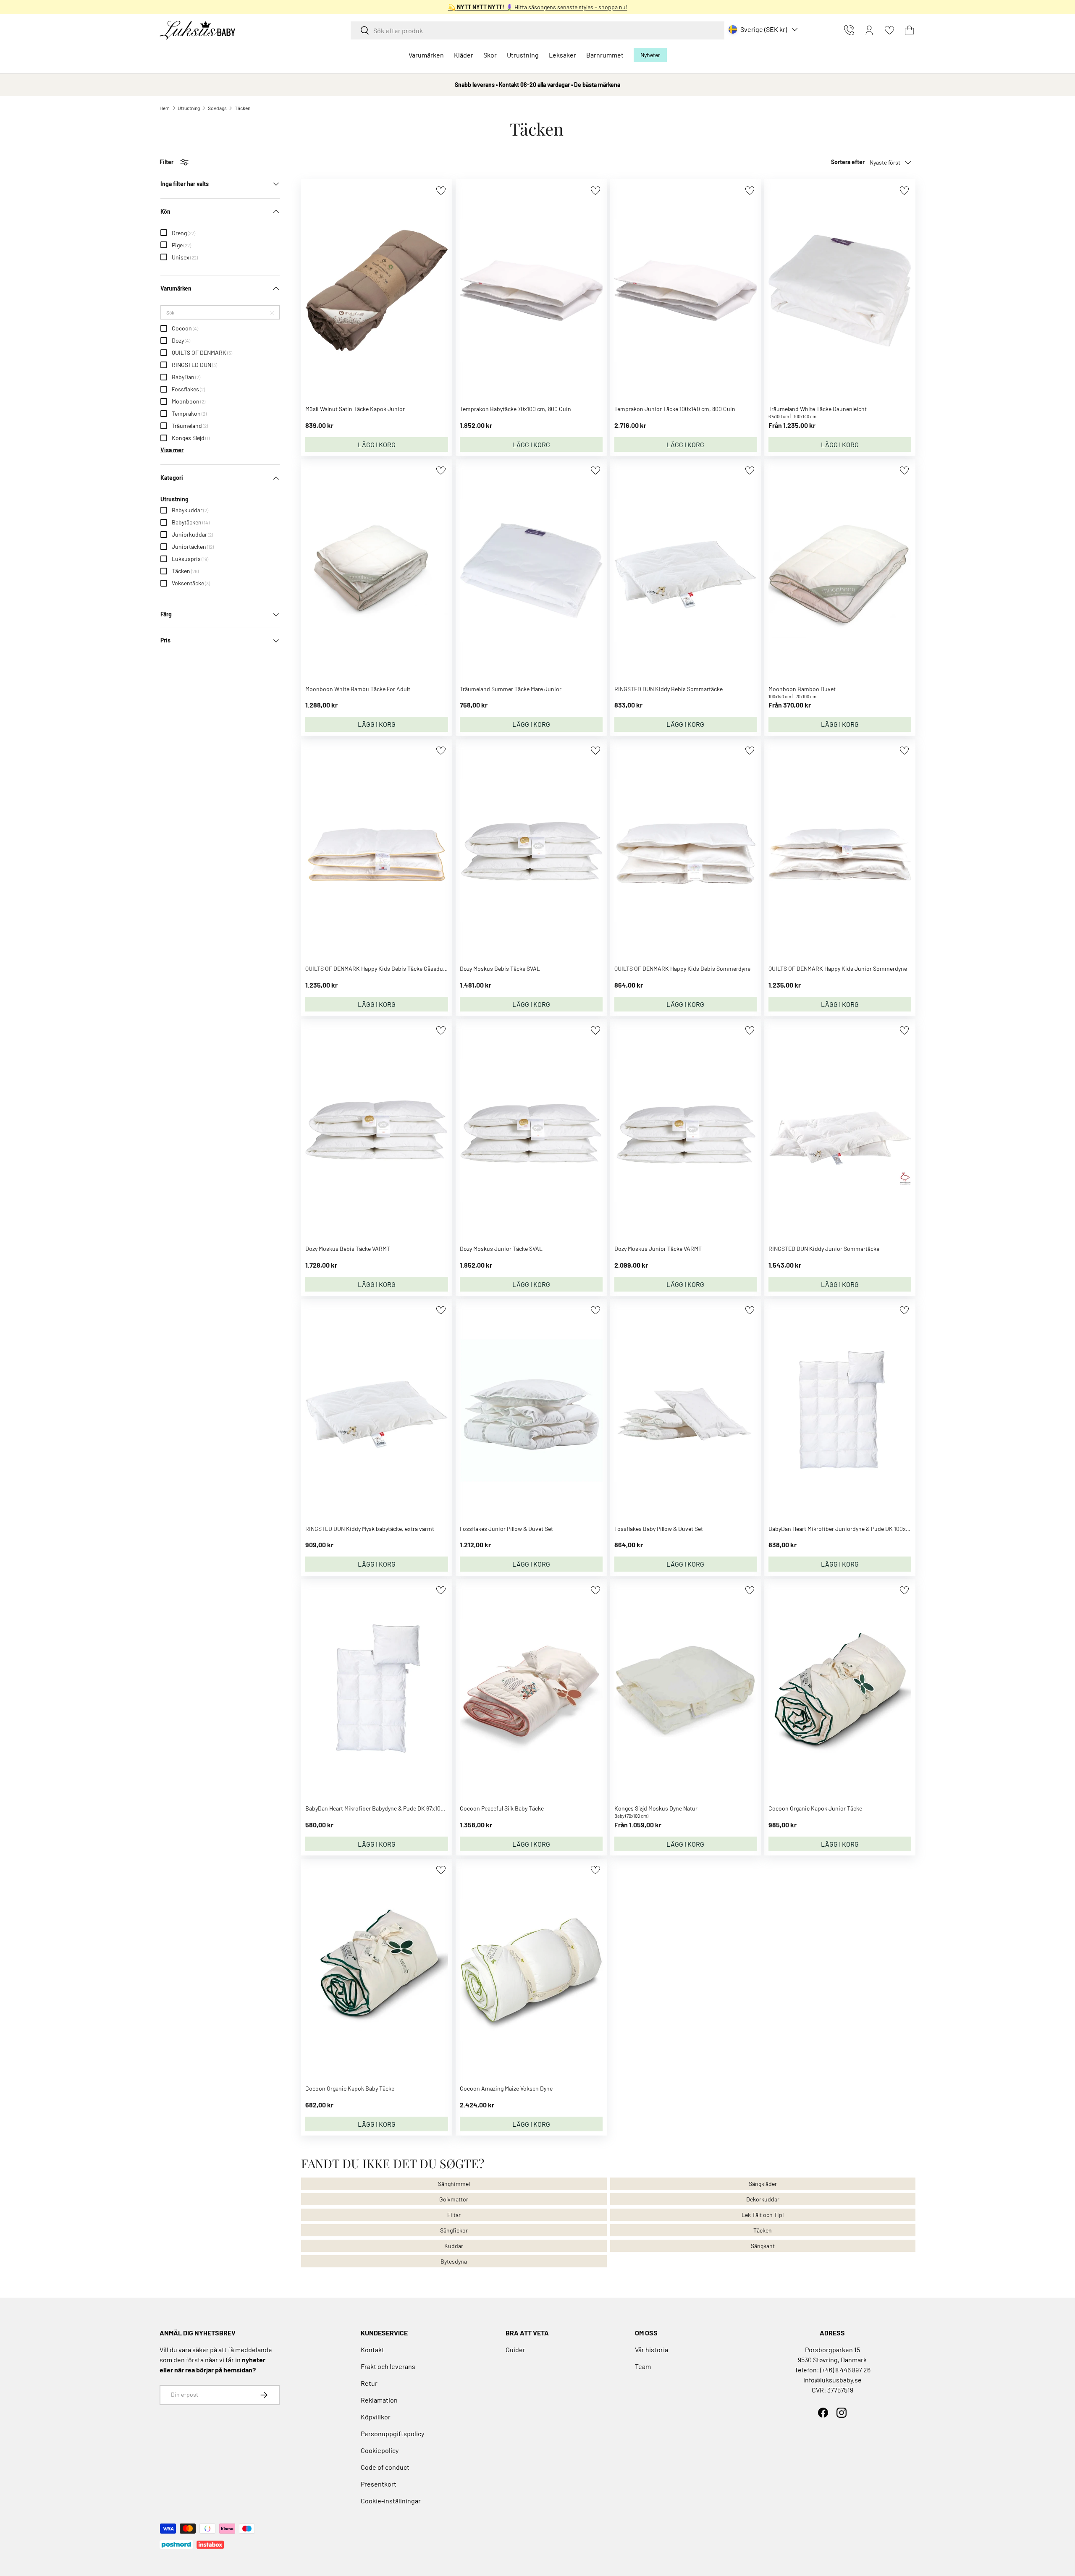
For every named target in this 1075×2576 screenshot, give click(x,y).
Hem (165, 108)
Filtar (454, 2215)
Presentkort (379, 2484)
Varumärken (426, 55)
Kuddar (454, 2246)
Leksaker (562, 55)
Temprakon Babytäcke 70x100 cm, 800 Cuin (515, 409)
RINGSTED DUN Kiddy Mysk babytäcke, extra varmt (370, 1529)
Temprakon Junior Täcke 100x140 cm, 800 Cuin (675, 409)
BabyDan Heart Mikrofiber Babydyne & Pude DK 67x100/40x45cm (388, 1808)
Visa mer (172, 450)
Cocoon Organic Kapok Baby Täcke (350, 2088)
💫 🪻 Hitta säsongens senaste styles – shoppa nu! (538, 7)
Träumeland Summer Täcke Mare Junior (511, 689)
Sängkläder (763, 2184)
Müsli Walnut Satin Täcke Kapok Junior (355, 409)
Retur (369, 2383)
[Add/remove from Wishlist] (441, 190)
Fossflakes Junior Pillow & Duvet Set (506, 1529)
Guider (515, 2349)
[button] (910, 30)
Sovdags (217, 108)
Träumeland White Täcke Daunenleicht (818, 409)
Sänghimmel (454, 2184)
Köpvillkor (376, 2417)
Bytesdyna (454, 2261)
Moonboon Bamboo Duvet (802, 689)
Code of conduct (385, 2467)
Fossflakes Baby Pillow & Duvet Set (659, 1529)
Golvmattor (454, 2199)
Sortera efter (848, 162)
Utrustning (523, 55)
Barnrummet (605, 55)
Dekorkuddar (763, 2199)
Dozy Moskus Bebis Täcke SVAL (500, 968)
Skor (490, 55)
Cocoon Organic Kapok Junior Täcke (815, 1808)
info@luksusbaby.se (832, 2380)
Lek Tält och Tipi (763, 2215)
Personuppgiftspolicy (392, 2433)
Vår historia (652, 2349)
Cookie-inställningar (391, 2501)
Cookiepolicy (380, 2450)
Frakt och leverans (388, 2366)
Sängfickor (454, 2230)
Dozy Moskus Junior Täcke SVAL (501, 1249)
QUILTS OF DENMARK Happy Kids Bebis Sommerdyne (682, 968)
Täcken (243, 108)
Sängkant (763, 2246)
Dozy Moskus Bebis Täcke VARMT (348, 1249)
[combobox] (537, 30)
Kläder (464, 55)
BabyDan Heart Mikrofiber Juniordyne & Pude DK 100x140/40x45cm (855, 1529)
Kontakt (372, 2349)
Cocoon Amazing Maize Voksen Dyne (506, 2088)
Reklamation (379, 2400)
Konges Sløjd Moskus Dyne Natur (656, 1808)
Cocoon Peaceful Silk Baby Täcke (502, 1808)
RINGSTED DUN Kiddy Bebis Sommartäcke (669, 689)
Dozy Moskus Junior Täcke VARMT (658, 1249)
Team (643, 2366)
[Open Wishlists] (889, 30)
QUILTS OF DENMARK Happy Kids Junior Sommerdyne (838, 968)
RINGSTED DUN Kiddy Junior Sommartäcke (824, 1249)
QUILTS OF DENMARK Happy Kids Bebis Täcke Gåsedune (377, 968)
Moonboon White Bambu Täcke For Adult (358, 689)
